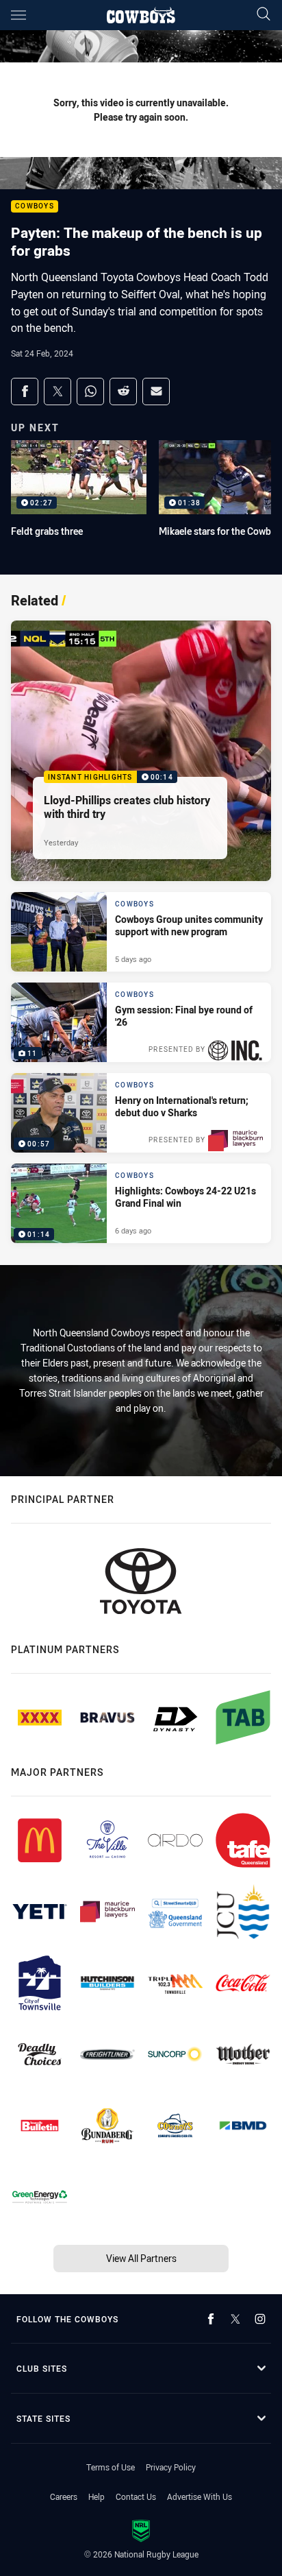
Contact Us (136, 2496)
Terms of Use (111, 2467)
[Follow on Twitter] (235, 2319)
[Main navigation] (18, 15)
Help (97, 2496)
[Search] (264, 15)
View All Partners (141, 2258)
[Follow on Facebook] (211, 2319)
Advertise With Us (200, 2496)
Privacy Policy (171, 2467)
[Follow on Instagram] (260, 2319)
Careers (64, 2496)
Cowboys (35, 207)
